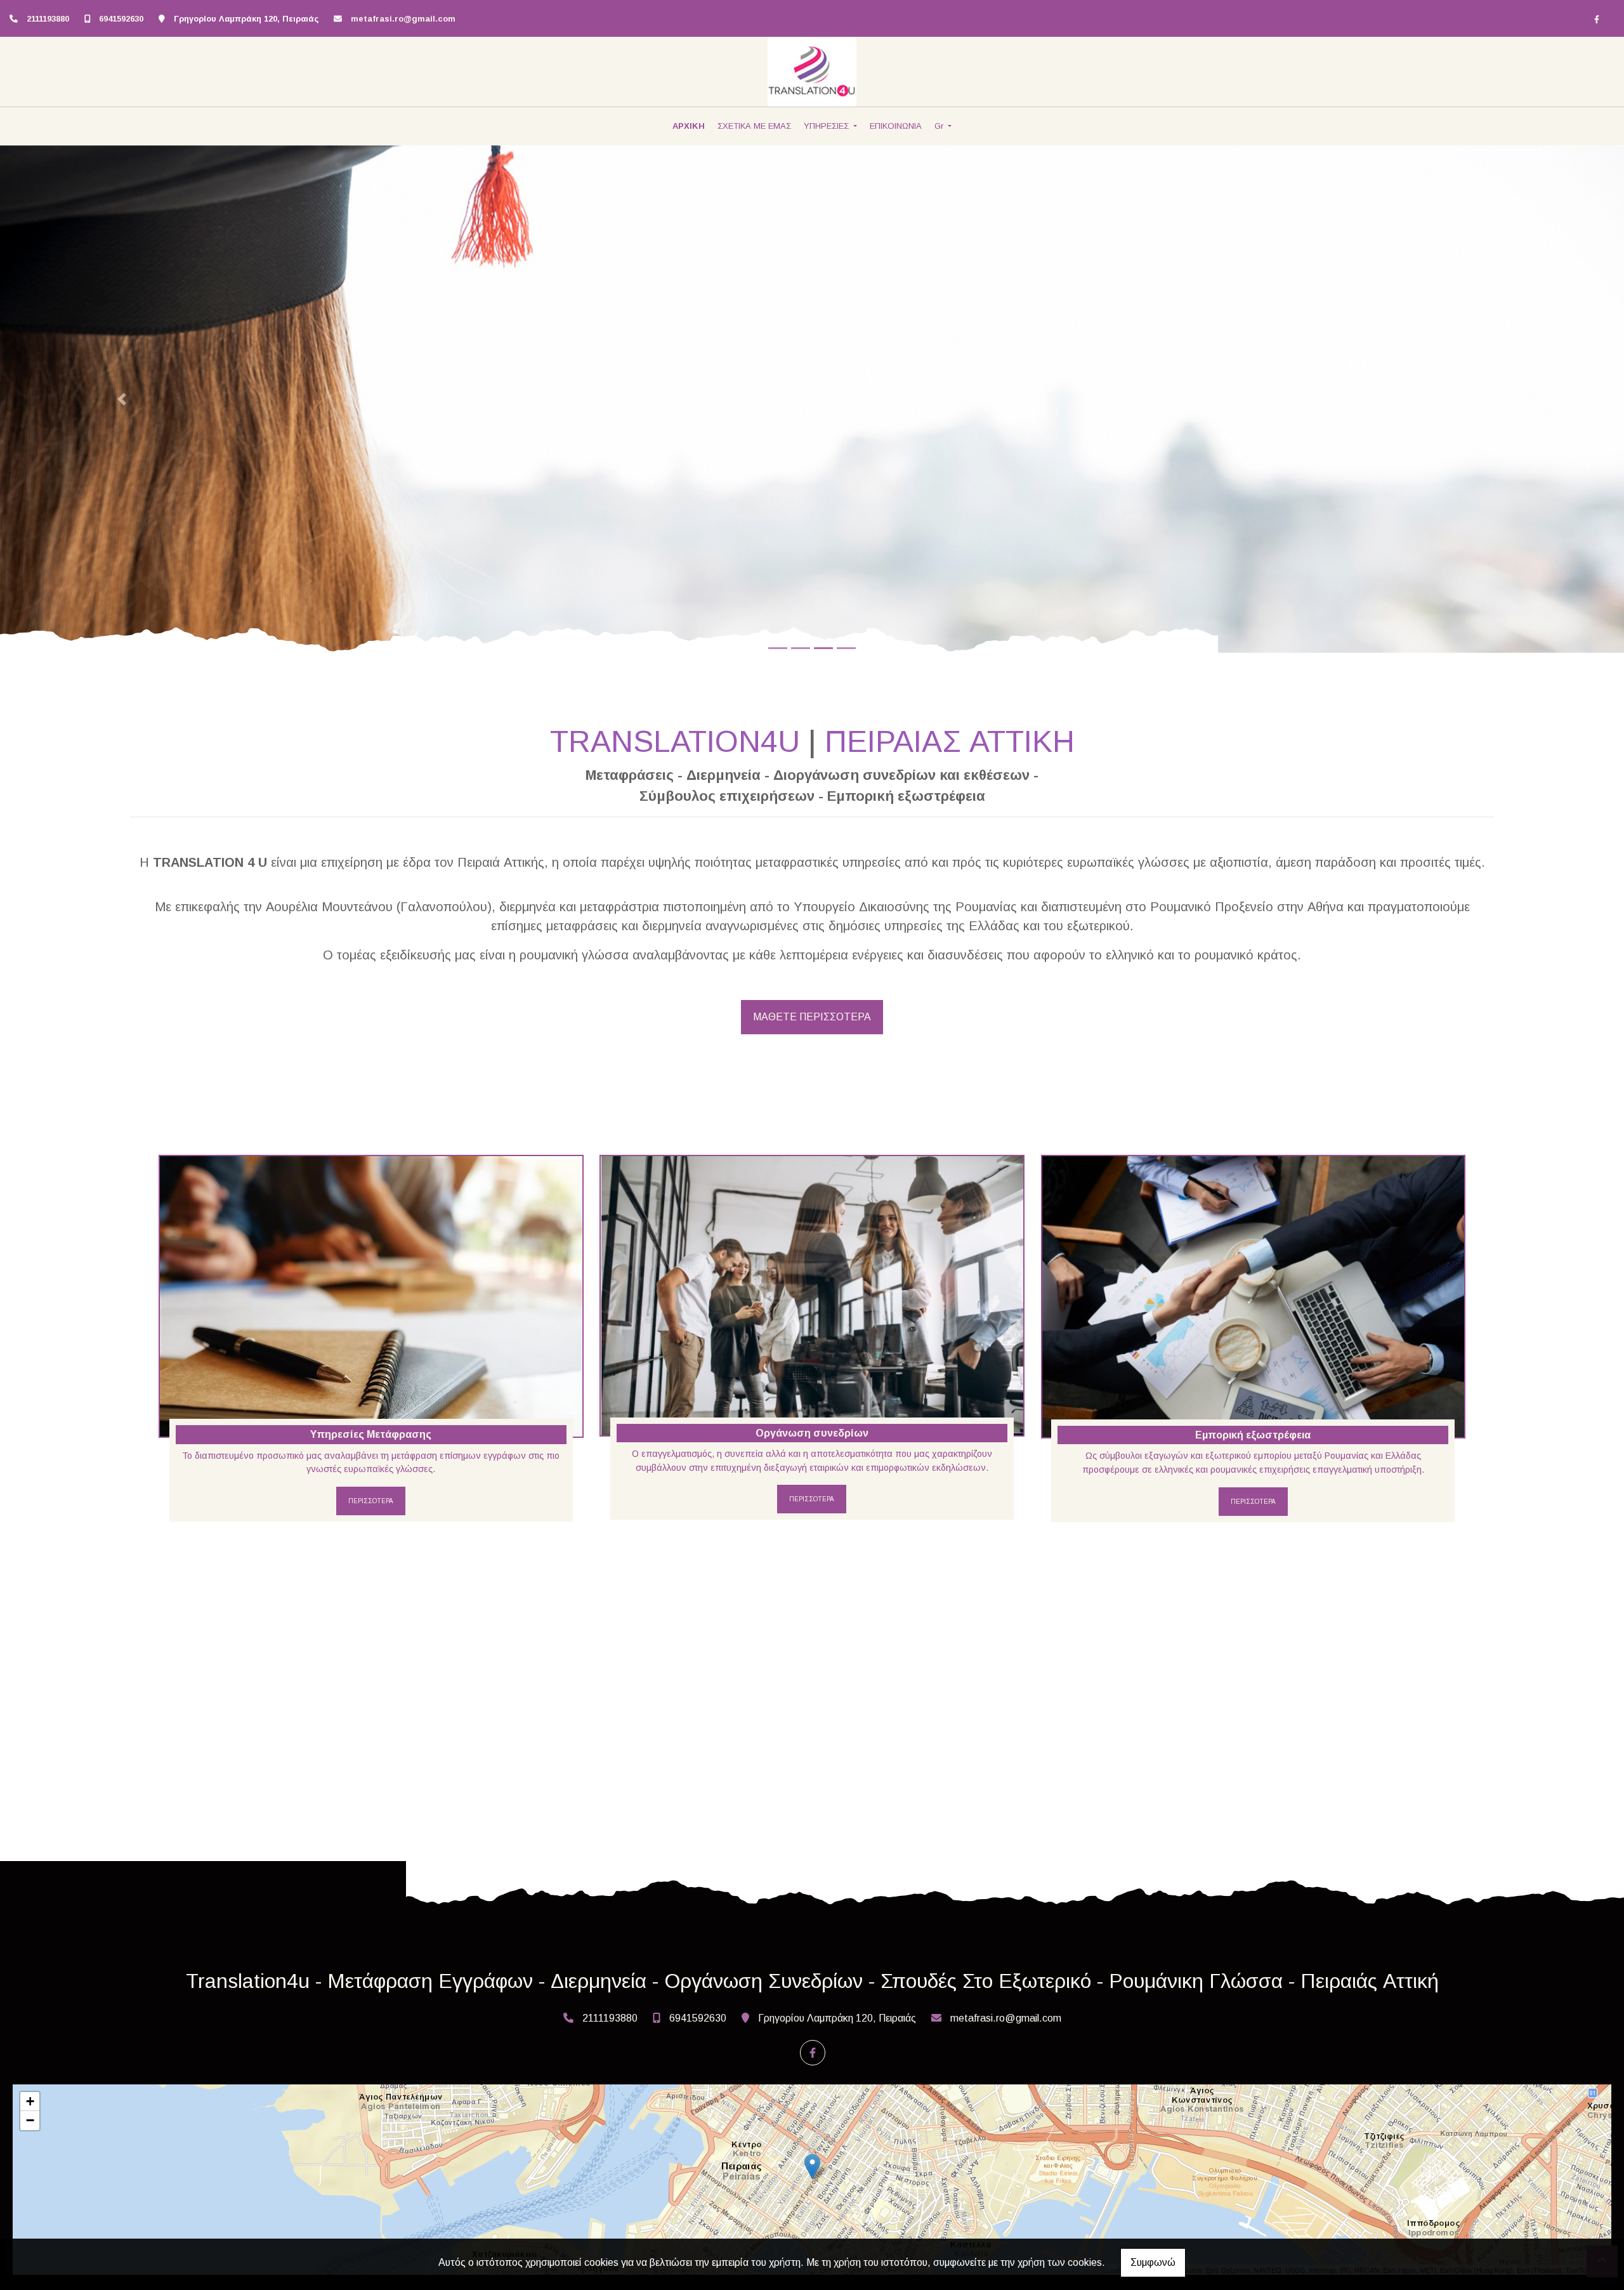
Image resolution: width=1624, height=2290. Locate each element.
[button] (122, 399)
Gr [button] (940, 126)
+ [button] (30, 2101)
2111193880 (48, 19)
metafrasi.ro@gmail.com (403, 19)
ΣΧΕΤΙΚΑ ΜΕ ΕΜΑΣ (754, 126)
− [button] (30, 2120)
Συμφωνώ (1153, 2262)
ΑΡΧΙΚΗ (689, 126)
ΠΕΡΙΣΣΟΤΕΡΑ (371, 1501)
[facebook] (1597, 19)
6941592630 (121, 19)
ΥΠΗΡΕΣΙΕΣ (828, 126)
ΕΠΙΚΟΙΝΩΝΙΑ (896, 126)
